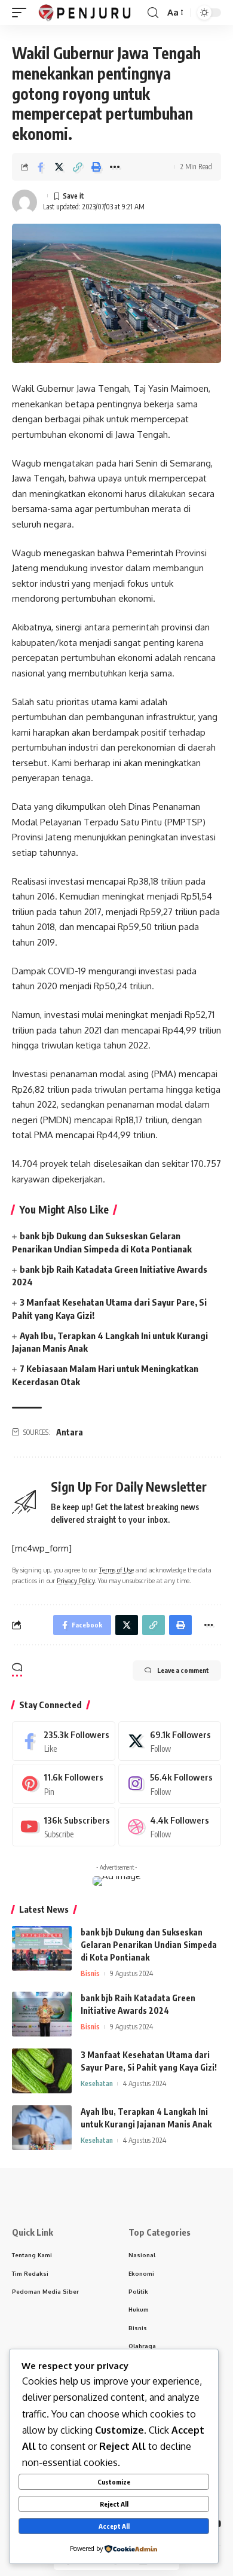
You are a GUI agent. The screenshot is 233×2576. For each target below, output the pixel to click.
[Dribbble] (170, 1827)
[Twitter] (170, 1741)
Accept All (114, 2526)
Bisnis (90, 1973)
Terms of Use (116, 1570)
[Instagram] (170, 1784)
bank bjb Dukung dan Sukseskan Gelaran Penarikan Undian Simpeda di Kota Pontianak (149, 1945)
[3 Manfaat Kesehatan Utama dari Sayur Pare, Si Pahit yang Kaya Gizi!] (42, 2071)
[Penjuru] (85, 13)
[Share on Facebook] (41, 167)
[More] (115, 167)
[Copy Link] (78, 167)
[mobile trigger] (22, 13)
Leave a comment (183, 1670)
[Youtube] (64, 1827)
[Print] (96, 167)
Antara (70, 1432)
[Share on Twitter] (59, 167)
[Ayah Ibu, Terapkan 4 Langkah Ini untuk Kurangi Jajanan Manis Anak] (42, 2128)
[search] (153, 13)
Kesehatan (97, 2083)
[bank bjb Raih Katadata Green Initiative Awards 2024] (42, 2014)
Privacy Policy (76, 1580)
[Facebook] (64, 1741)
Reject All (114, 2504)
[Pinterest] (64, 1784)
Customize (114, 2482)
